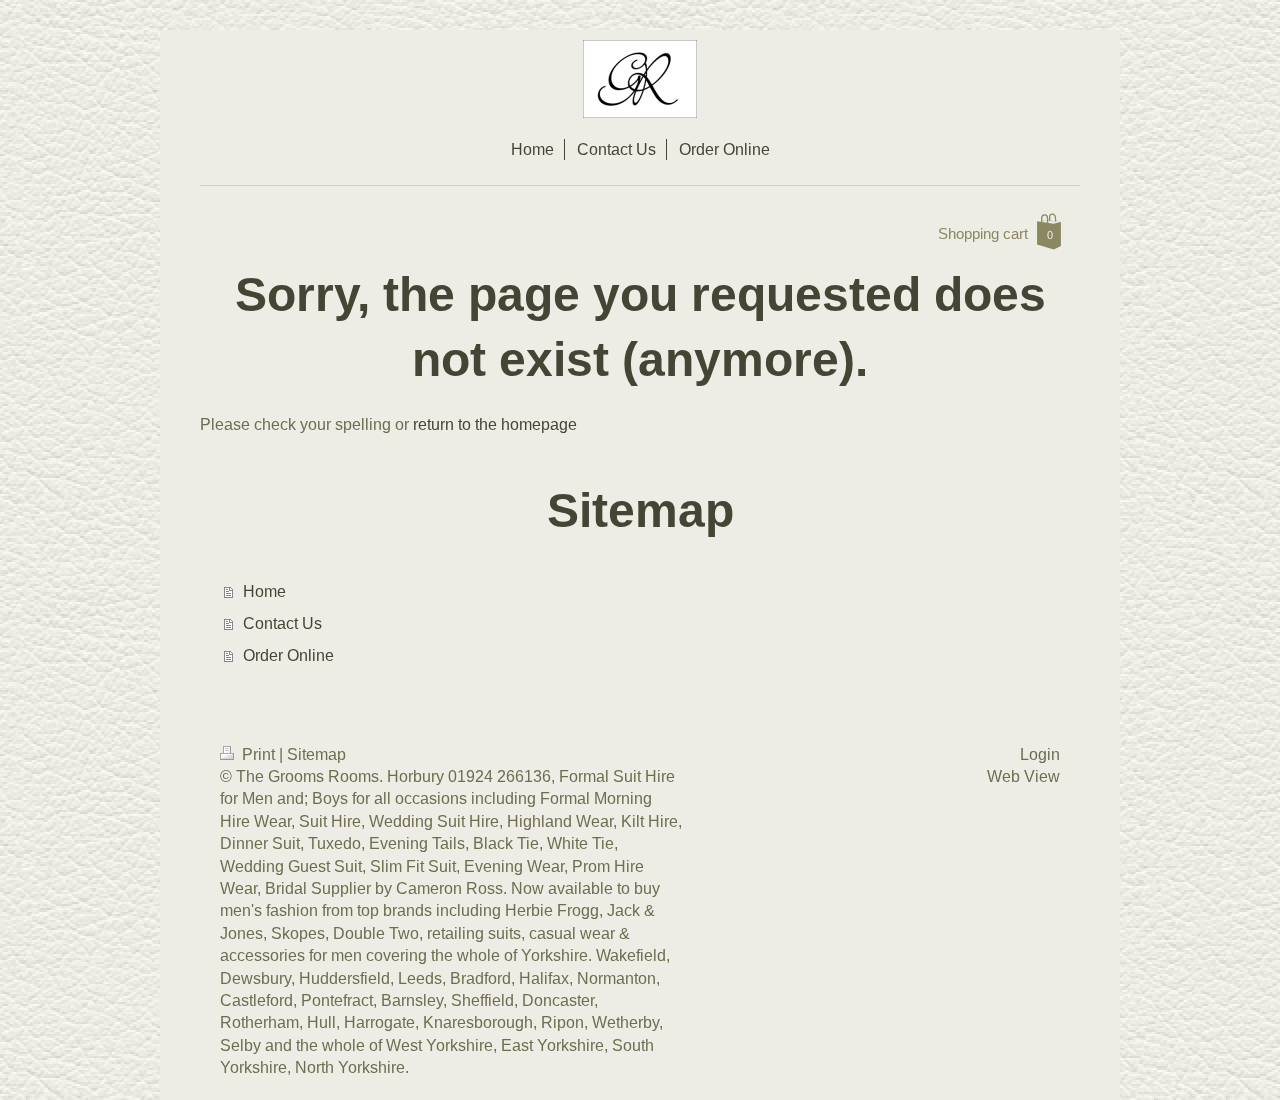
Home (264, 591)
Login (1040, 754)
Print (258, 754)
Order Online (288, 655)
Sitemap (316, 754)
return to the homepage (495, 424)
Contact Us (282, 623)
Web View (1023, 776)
